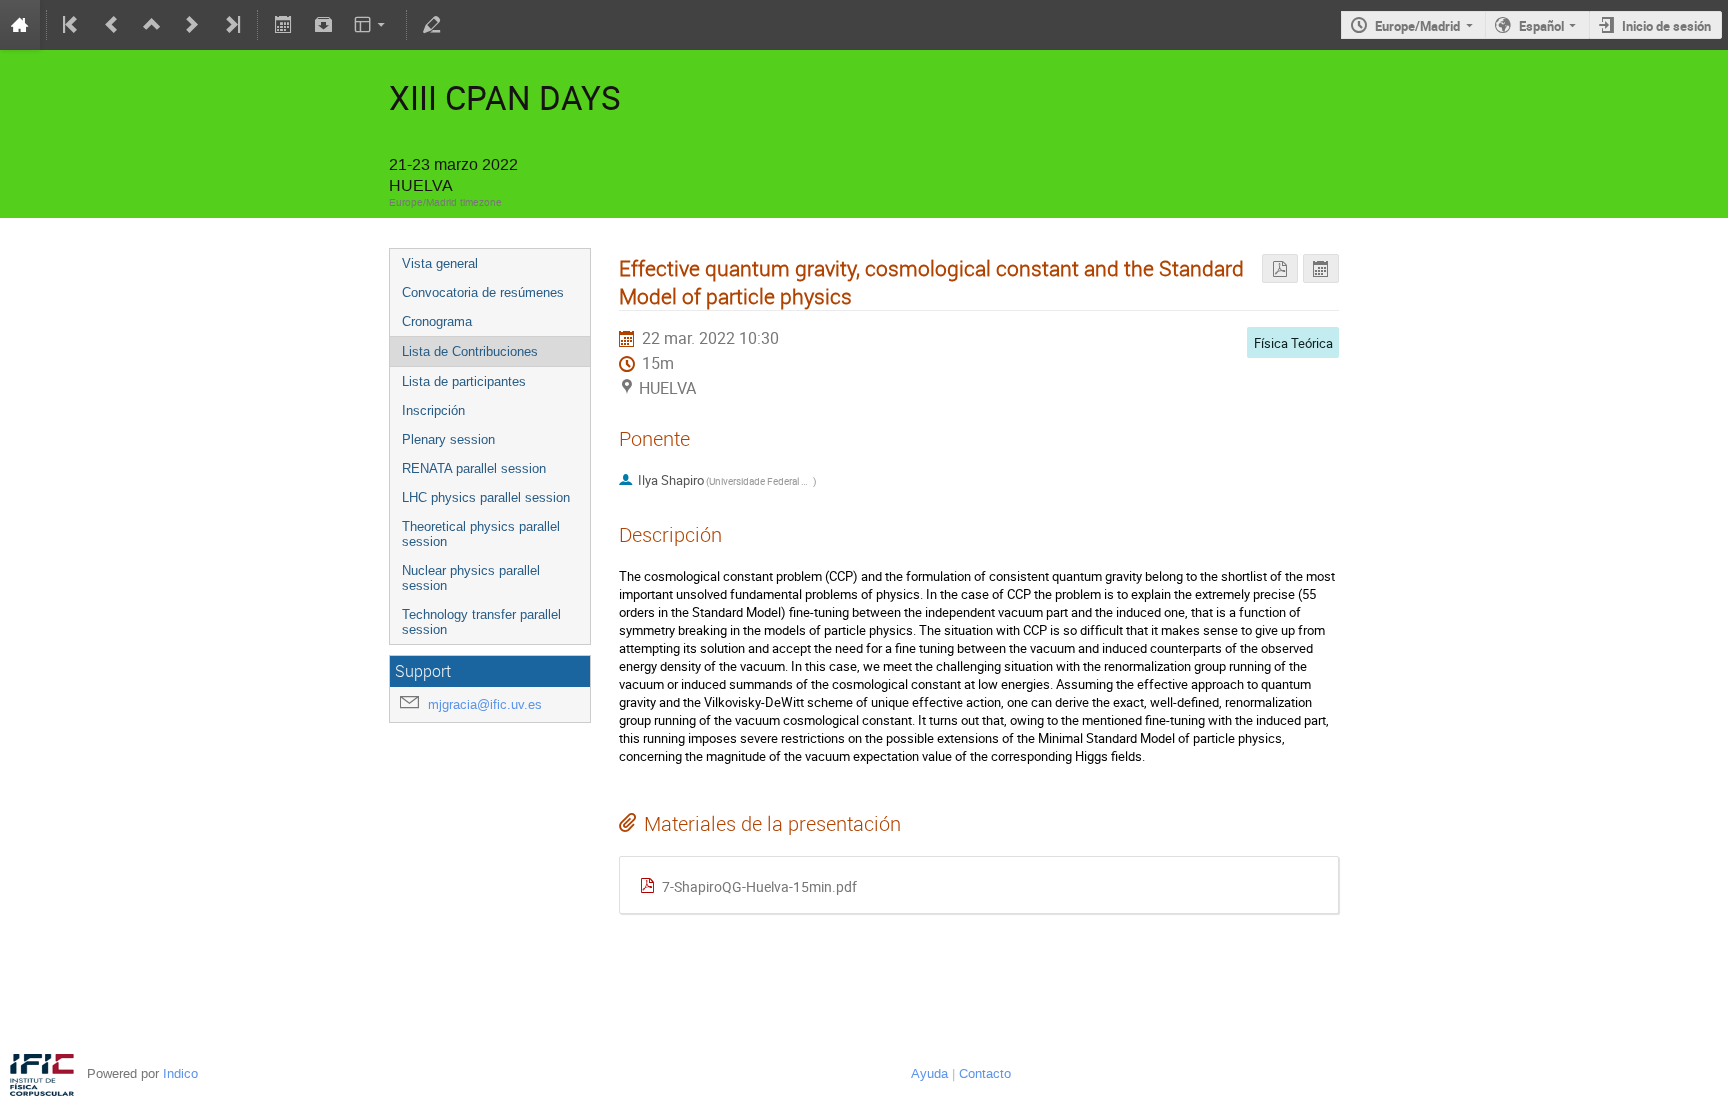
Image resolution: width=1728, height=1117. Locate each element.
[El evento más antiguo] (72, 25)
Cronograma (437, 321)
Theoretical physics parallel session (481, 534)
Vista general (440, 263)
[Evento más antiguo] (112, 25)
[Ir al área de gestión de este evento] (432, 25)
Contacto (985, 1073)
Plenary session (448, 439)
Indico (180, 1073)
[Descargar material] (323, 25)
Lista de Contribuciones (470, 351)
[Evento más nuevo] (192, 25)
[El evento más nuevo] (231, 25)
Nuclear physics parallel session (471, 578)
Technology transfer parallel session (481, 622)
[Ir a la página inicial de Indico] (20, 25)
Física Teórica (1293, 343)
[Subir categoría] (152, 25)
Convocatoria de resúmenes (483, 292)
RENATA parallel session (474, 468)
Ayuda (929, 1073)
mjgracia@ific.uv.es (485, 704)
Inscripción (433, 410)
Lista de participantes (464, 381)
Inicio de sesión (1666, 26)
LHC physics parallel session (486, 497)
